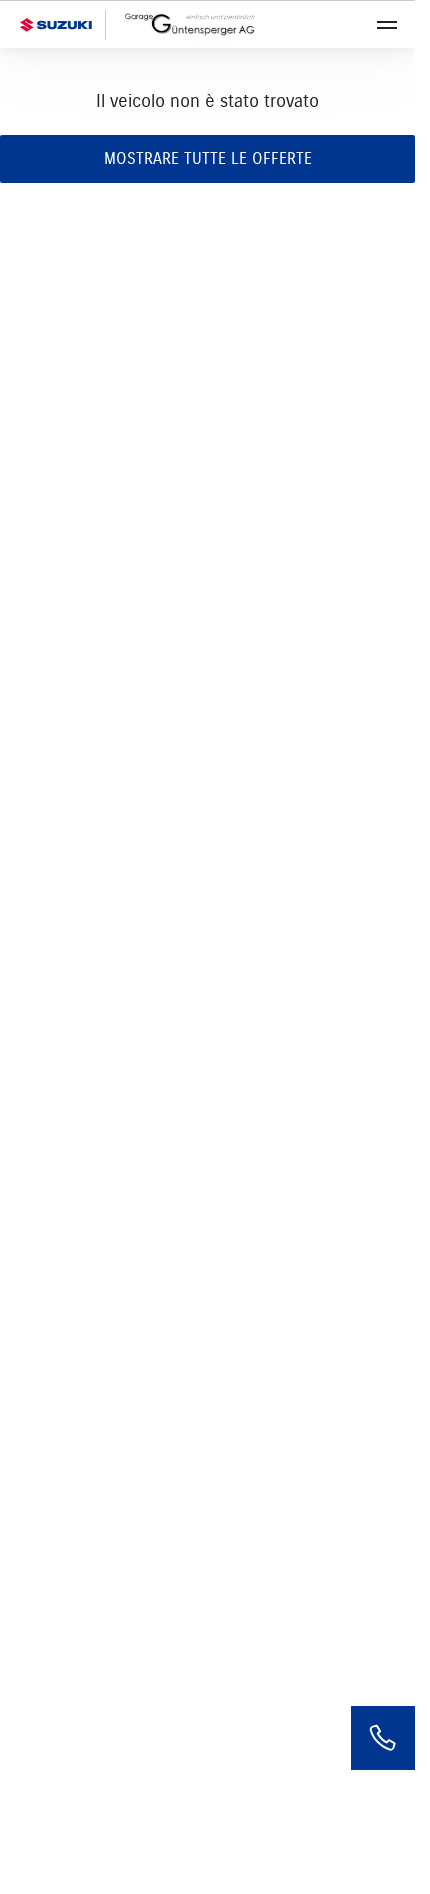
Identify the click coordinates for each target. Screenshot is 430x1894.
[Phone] (383, 1738)
